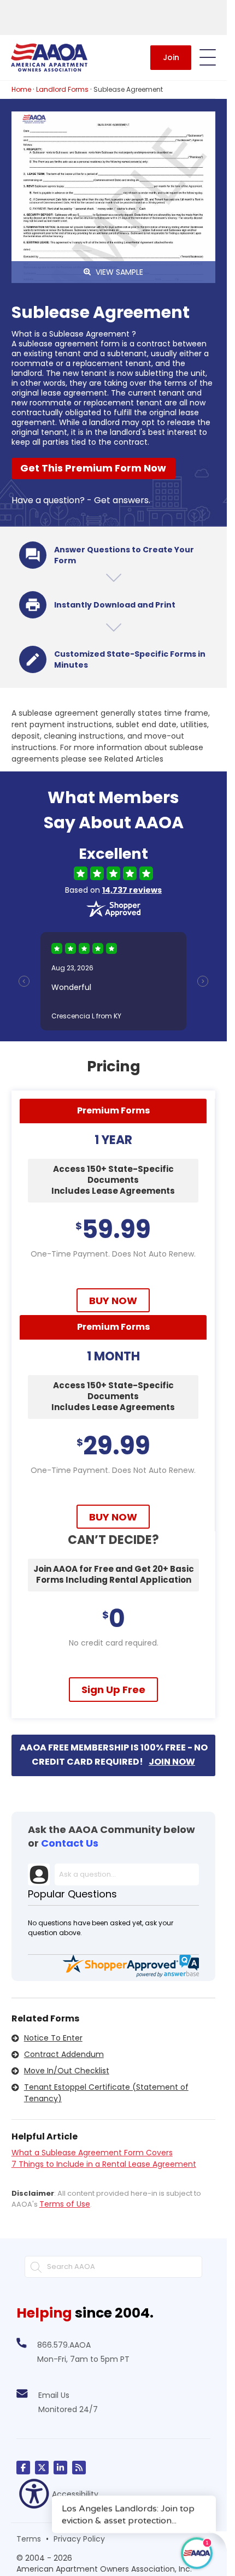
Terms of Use (65, 2204)
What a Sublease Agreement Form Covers (92, 2153)
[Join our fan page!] (23, 2468)
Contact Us (70, 1843)
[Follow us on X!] (42, 2468)
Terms (29, 2539)
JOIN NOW (172, 1762)
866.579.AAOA (64, 2345)
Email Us (54, 2395)
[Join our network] (60, 2468)
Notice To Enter (53, 2038)
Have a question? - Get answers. (81, 500)
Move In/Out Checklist (67, 2071)
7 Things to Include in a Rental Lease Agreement (104, 2164)
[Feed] (79, 2468)
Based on (113, 890)
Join (171, 57)
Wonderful (71, 987)
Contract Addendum (64, 2054)
